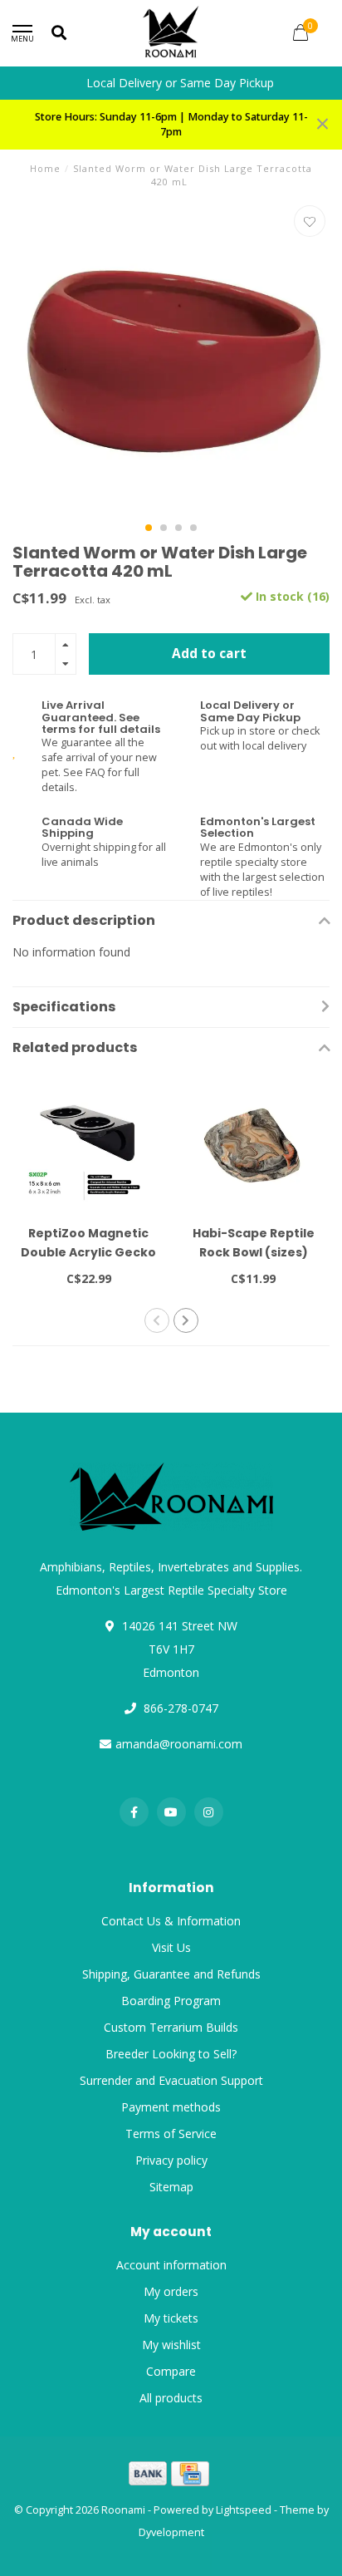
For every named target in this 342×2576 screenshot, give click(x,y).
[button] (149, 528)
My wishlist (171, 2345)
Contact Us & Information (171, 1921)
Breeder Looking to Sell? (171, 2054)
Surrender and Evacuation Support (171, 2080)
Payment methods (171, 2107)
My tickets (171, 2318)
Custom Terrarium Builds (171, 2027)
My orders (171, 2291)
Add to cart (209, 654)
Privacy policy (171, 2160)
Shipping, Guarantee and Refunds (171, 1974)
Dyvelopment (171, 2532)
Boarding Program (171, 2001)
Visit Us (171, 1947)
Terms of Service (171, 2134)
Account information (171, 2265)
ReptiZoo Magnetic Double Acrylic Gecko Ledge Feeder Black (88, 1252)
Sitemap (171, 2187)
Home (45, 168)
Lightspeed (244, 2510)
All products (171, 2398)
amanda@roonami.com (179, 1744)
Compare (171, 2371)
